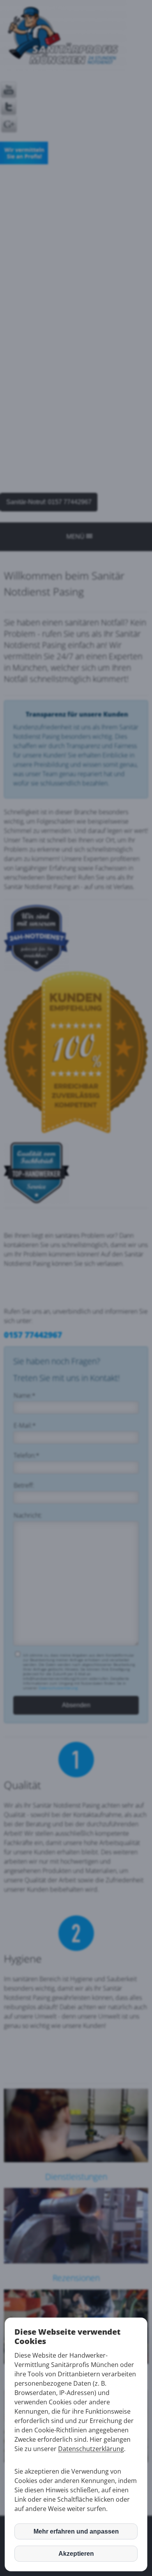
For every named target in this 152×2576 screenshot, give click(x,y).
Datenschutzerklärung (91, 2449)
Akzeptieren (76, 2554)
